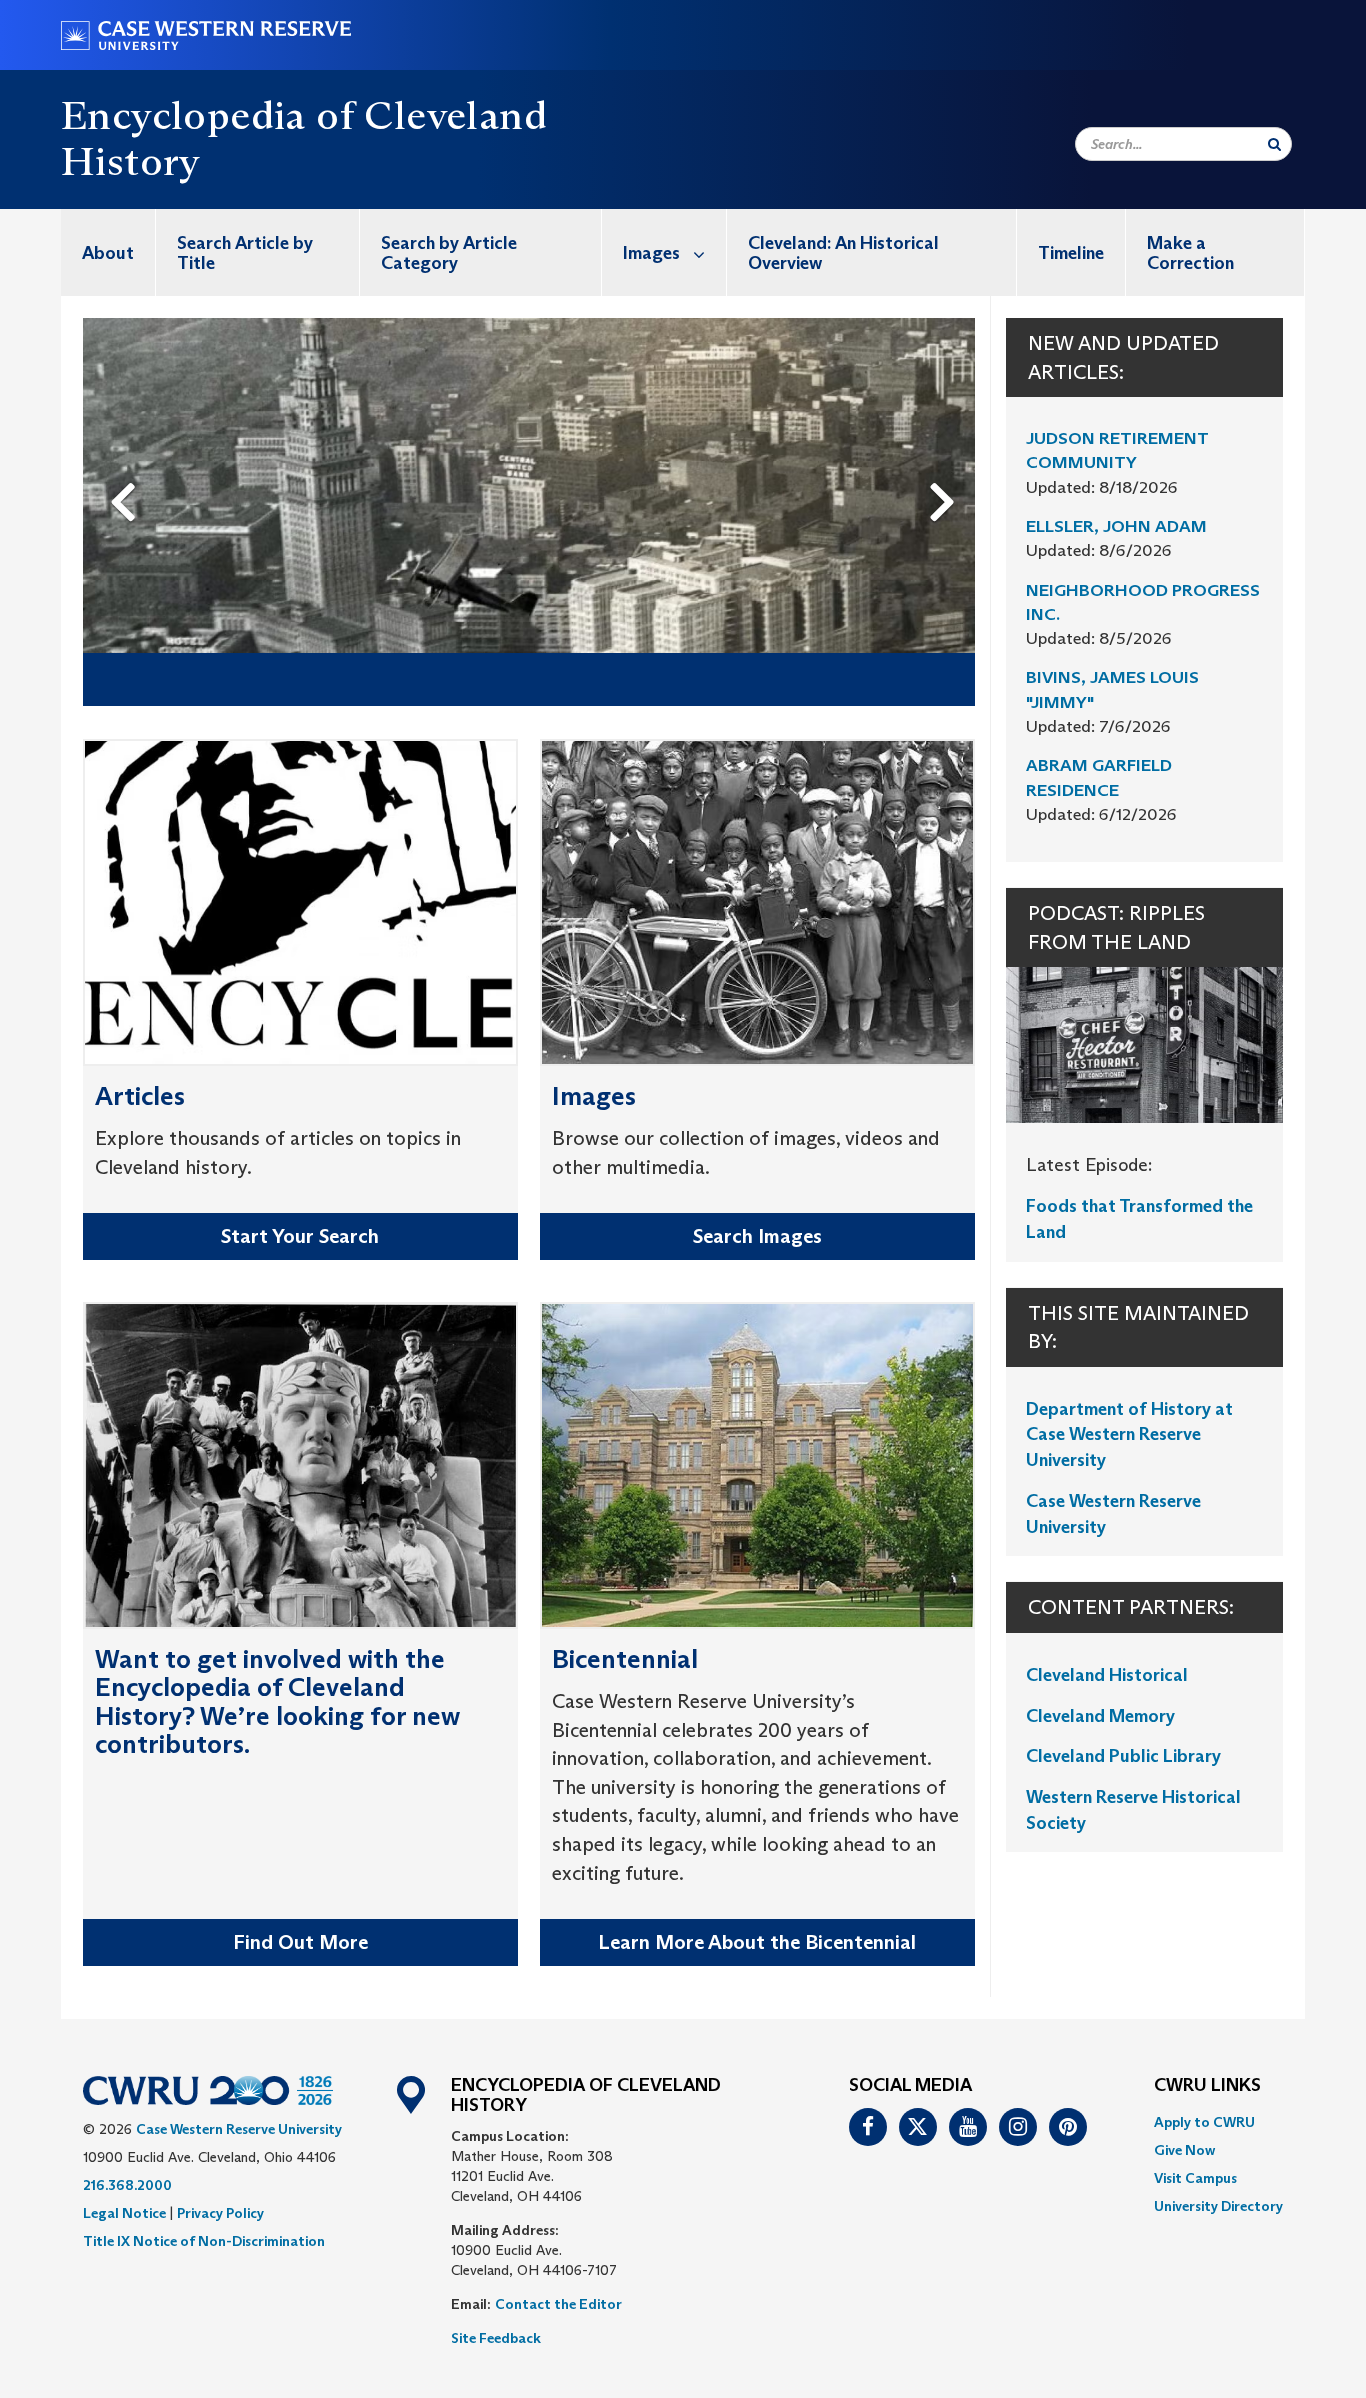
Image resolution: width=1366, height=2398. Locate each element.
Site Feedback (496, 2338)
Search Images (757, 1236)
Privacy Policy (220, 2213)
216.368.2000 (127, 2185)
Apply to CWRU (1204, 2122)
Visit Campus (1195, 2178)
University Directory (1218, 2206)
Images (651, 253)
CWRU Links (1207, 2086)
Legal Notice (124, 2213)
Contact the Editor (558, 2304)
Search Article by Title (245, 253)
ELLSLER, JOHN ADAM (1116, 526)
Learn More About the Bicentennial (757, 1942)
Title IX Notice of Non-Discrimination (204, 2241)
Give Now (1184, 2150)
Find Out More (300, 1942)
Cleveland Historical (1107, 1675)
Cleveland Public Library (1123, 1756)
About (108, 253)
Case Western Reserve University (239, 2129)
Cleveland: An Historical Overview (843, 253)
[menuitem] (108, 252)
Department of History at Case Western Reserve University (1129, 1434)
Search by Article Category (449, 253)
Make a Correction (1190, 253)
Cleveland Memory (1100, 1716)
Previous (127, 469)
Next (947, 469)
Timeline (1071, 253)
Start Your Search (300, 1236)
